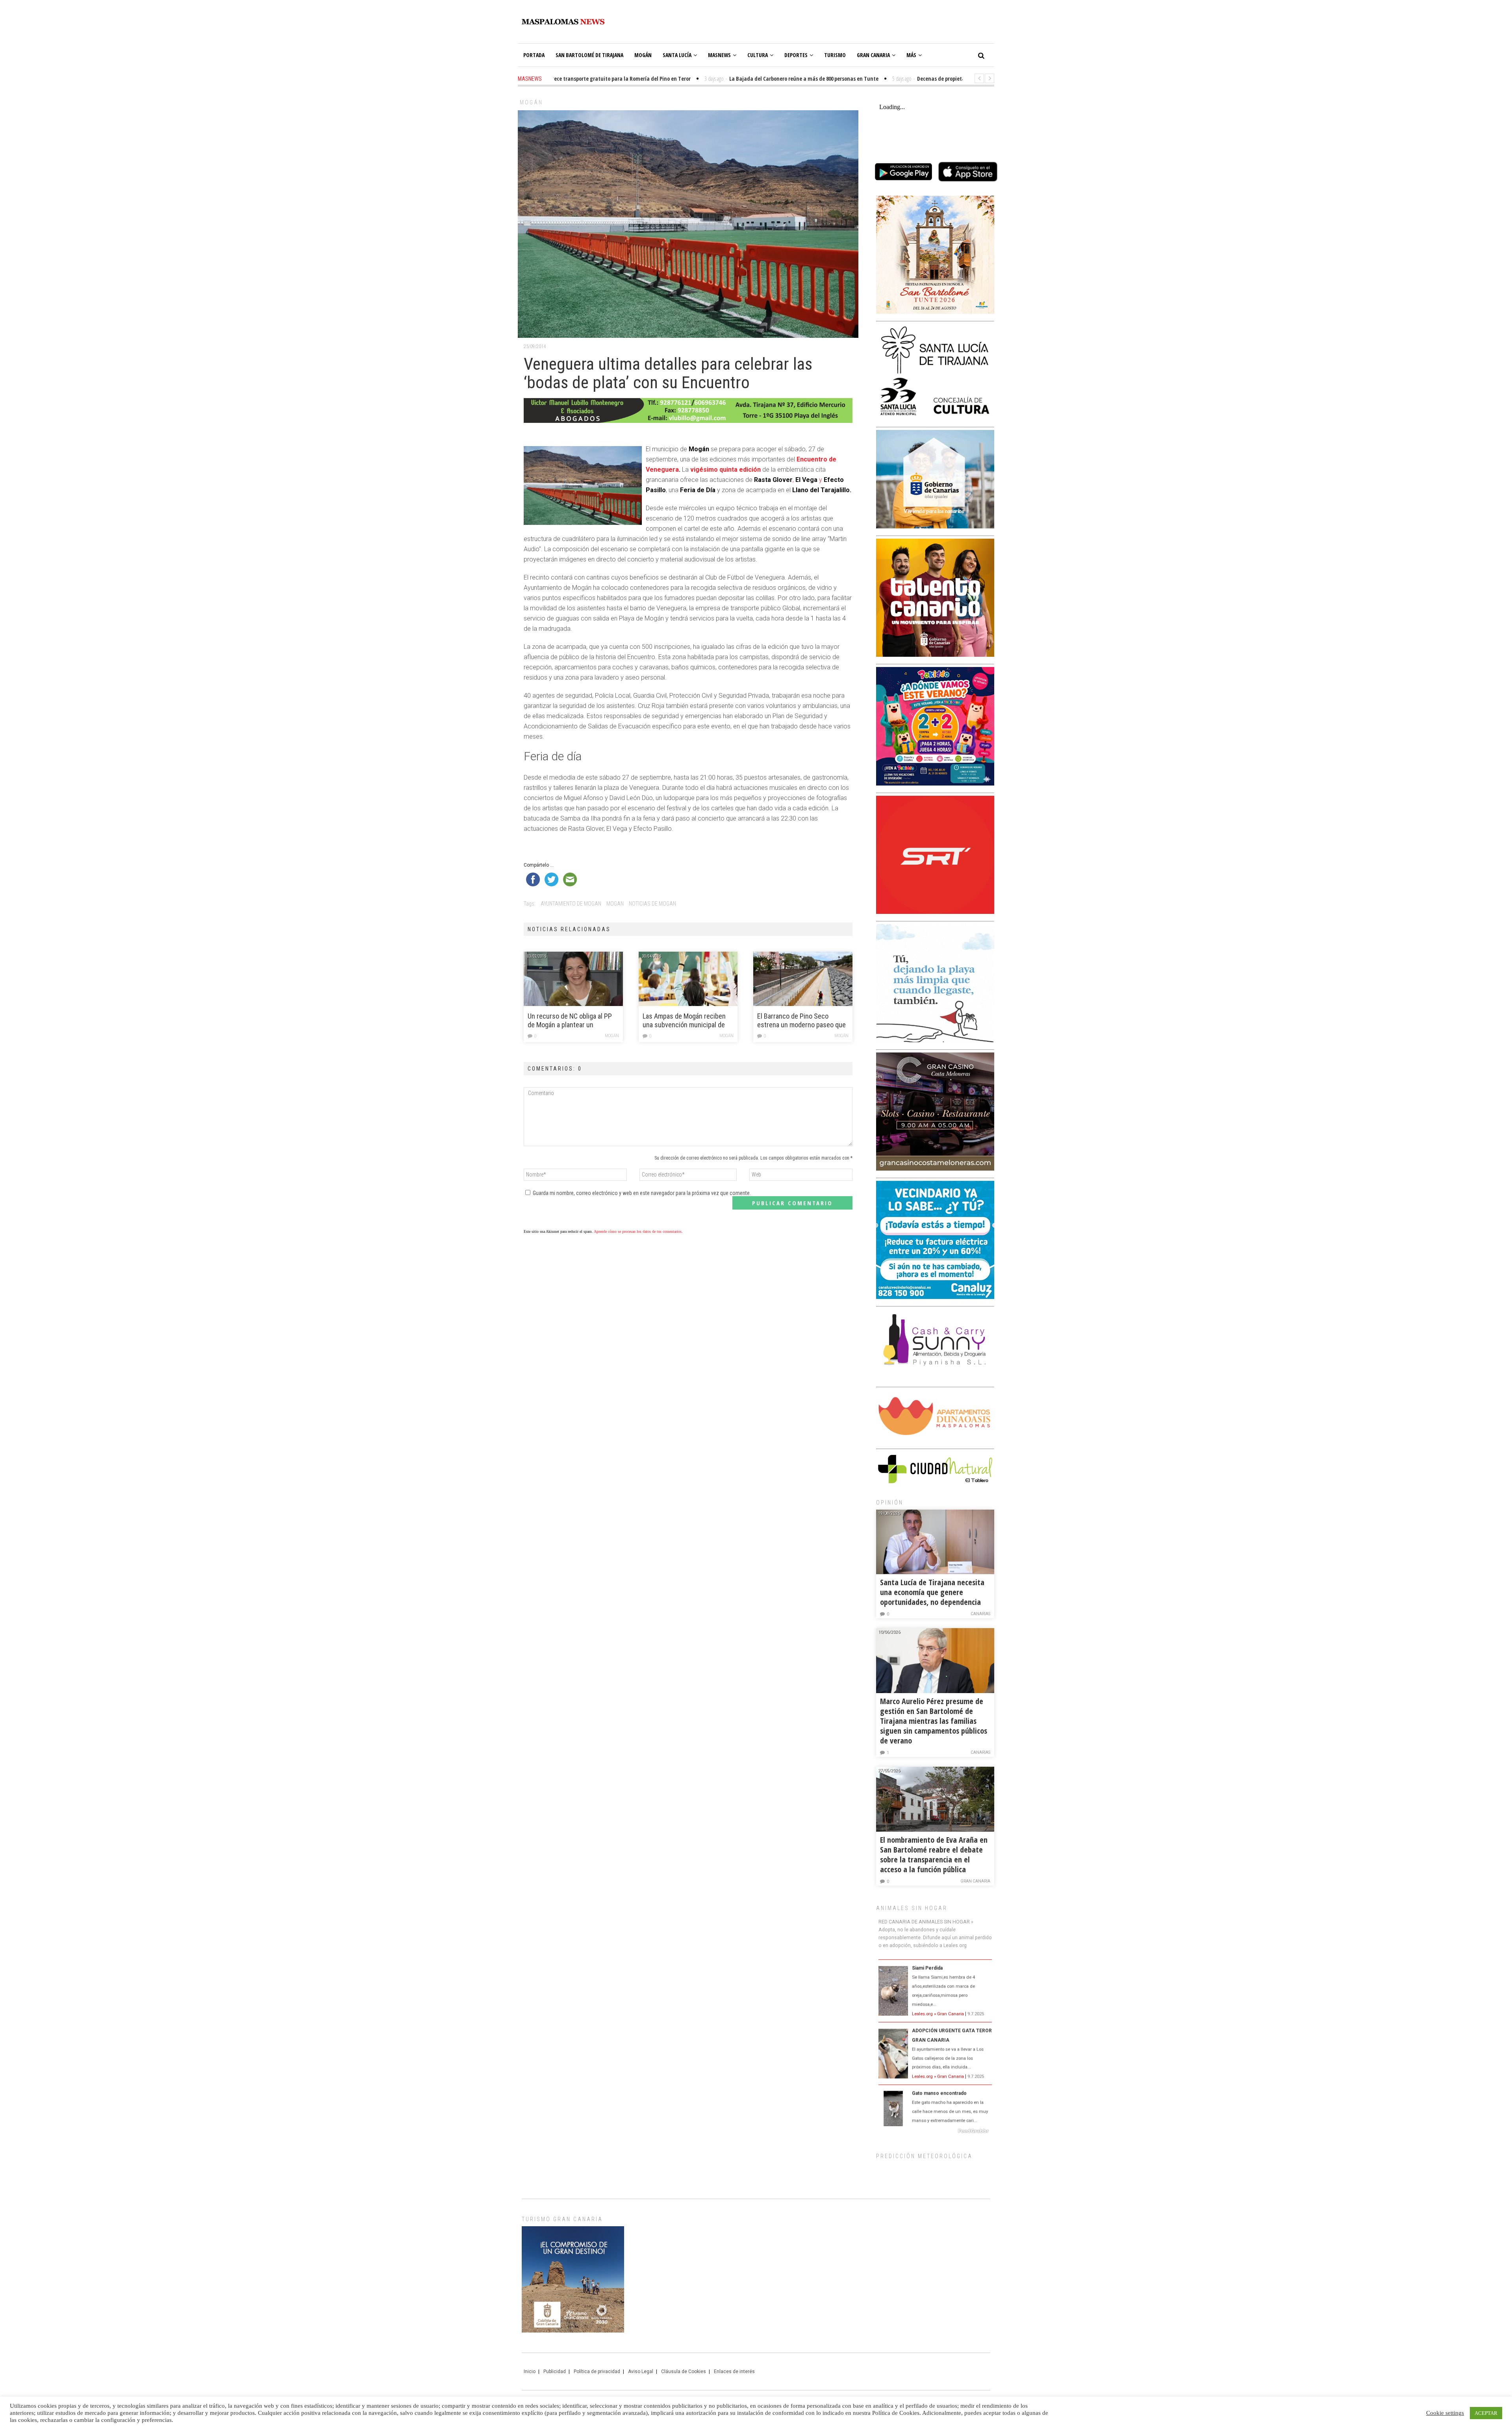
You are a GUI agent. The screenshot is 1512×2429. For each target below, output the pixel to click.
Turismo (835, 55)
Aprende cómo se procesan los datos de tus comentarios (638, 1231)
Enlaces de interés (734, 2372)
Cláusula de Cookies (684, 2372)
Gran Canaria (873, 55)
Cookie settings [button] (1445, 2413)
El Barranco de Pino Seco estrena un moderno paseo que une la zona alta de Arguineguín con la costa (801, 1021)
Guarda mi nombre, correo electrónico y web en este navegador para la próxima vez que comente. (642, 1193)
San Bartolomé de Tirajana (589, 55)
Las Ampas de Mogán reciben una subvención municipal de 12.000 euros (684, 1021)
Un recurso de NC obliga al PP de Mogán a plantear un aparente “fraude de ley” (570, 1021)
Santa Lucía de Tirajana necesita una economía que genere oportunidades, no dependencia (932, 1592)
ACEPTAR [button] (1486, 2413)
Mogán (643, 55)
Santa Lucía (677, 55)
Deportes (796, 55)
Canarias (980, 1614)
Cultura (758, 55)
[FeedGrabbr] (935, 2131)
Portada (534, 55)
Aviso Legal (641, 2372)
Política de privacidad (597, 2372)
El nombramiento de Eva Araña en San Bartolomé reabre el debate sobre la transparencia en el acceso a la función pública (934, 1855)
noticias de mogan (652, 904)
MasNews (719, 55)
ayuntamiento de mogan (571, 904)
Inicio (530, 2372)
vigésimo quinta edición (725, 470)
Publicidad (555, 2372)
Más (911, 55)
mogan (615, 904)
